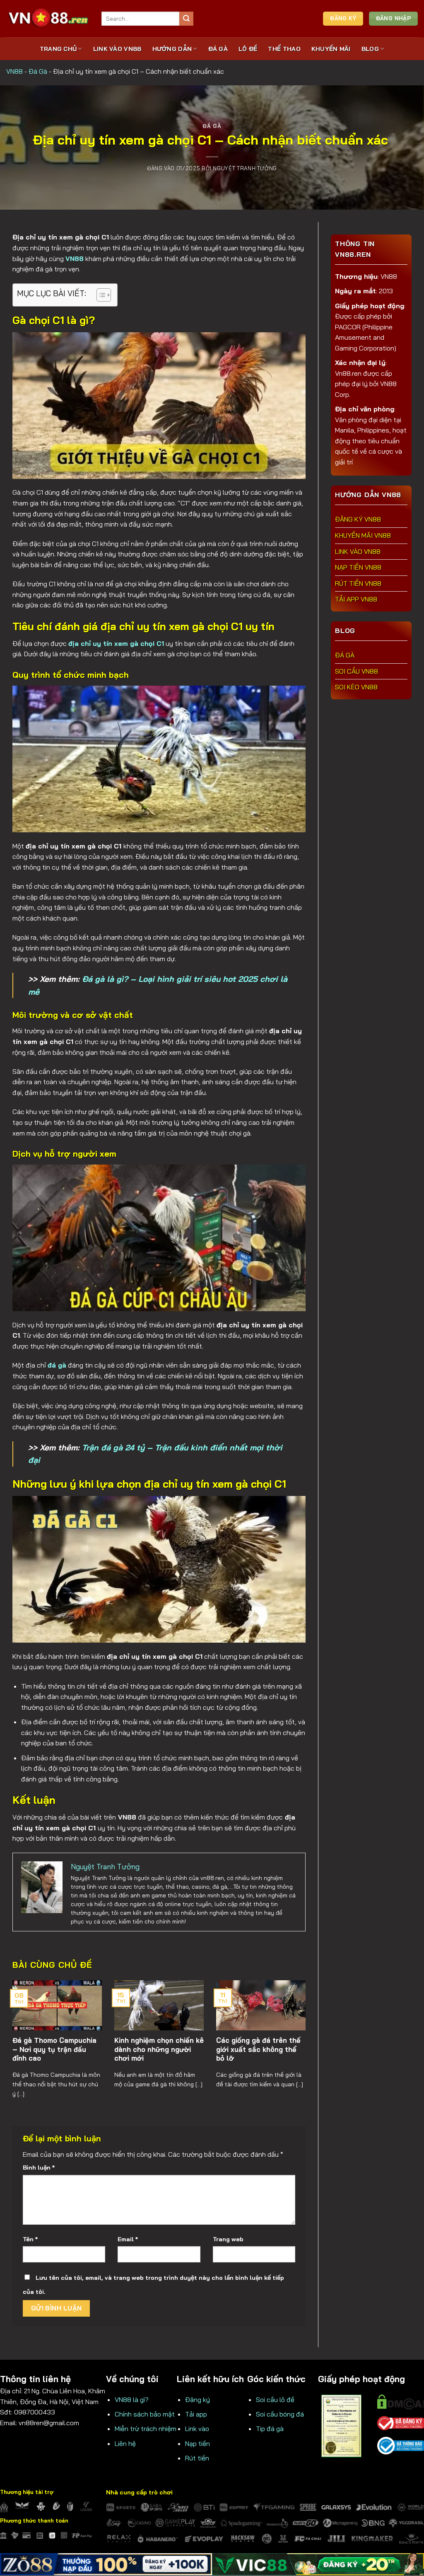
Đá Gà (38, 71)
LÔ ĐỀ (248, 49)
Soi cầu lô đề (275, 2400)
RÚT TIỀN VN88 (358, 583)
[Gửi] (186, 19)
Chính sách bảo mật (145, 2414)
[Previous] (23, 2035)
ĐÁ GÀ (218, 49)
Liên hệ (125, 2443)
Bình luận (39, 2168)
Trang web (228, 2239)
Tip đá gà (270, 2429)
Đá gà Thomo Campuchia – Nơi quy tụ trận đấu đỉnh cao (54, 2049)
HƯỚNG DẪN (172, 49)
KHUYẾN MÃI (331, 49)
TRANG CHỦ (58, 49)
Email (128, 2239)
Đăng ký (198, 2400)
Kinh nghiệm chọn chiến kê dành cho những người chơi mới (159, 2049)
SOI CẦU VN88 (357, 671)
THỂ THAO (284, 49)
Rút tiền (197, 2458)
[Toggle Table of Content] (100, 295)
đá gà (57, 1365)
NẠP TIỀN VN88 (358, 567)
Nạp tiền (198, 2443)
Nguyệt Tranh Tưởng (245, 168)
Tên (30, 2239)
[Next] (295, 2035)
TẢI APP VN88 (356, 599)
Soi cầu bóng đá (280, 2414)
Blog (370, 49)
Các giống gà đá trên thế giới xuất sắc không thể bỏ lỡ (258, 2049)
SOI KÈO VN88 (356, 687)
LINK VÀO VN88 (117, 49)
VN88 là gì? (132, 2400)
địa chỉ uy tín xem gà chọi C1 (116, 643)
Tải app (196, 2414)
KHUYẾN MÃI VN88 (363, 535)
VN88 (14, 71)
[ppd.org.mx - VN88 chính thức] (48, 18)
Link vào (197, 2429)
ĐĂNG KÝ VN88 (358, 519)
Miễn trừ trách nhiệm (146, 2429)
